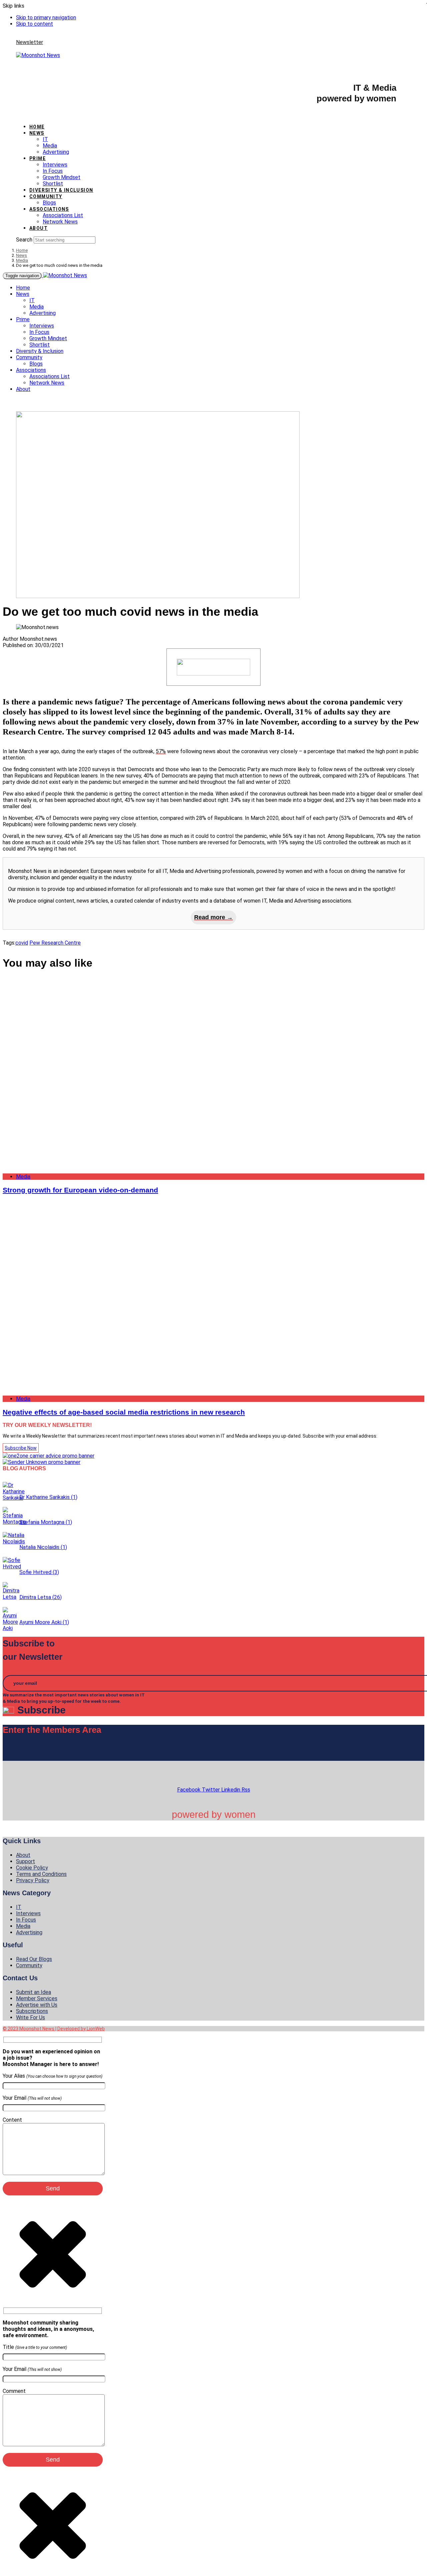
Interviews (55, 165)
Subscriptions (32, 2011)
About (39, 228)
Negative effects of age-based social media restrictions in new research (124, 1412)
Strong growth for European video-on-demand (80, 1190)
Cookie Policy (32, 1868)
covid (22, 943)
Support (26, 1861)
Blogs (49, 203)
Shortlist (53, 184)
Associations (49, 209)
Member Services (37, 1998)
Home (37, 127)
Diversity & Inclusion (61, 190)
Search (24, 240)
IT (45, 139)
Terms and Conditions (41, 1874)
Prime (38, 158)
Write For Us (31, 2017)
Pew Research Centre (55, 943)
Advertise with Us (37, 2005)
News (37, 133)
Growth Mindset (62, 177)
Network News (60, 222)
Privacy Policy (33, 1880)
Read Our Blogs (34, 1959)
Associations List (63, 215)
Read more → (213, 917)
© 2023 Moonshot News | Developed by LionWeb (54, 2029)
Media (50, 146)
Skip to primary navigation (46, 18)
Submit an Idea (34, 1992)
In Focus (53, 171)
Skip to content (35, 24)
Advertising (56, 152)
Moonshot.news (38, 639)
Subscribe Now (21, 1448)
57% (161, 751)
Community (46, 196)
